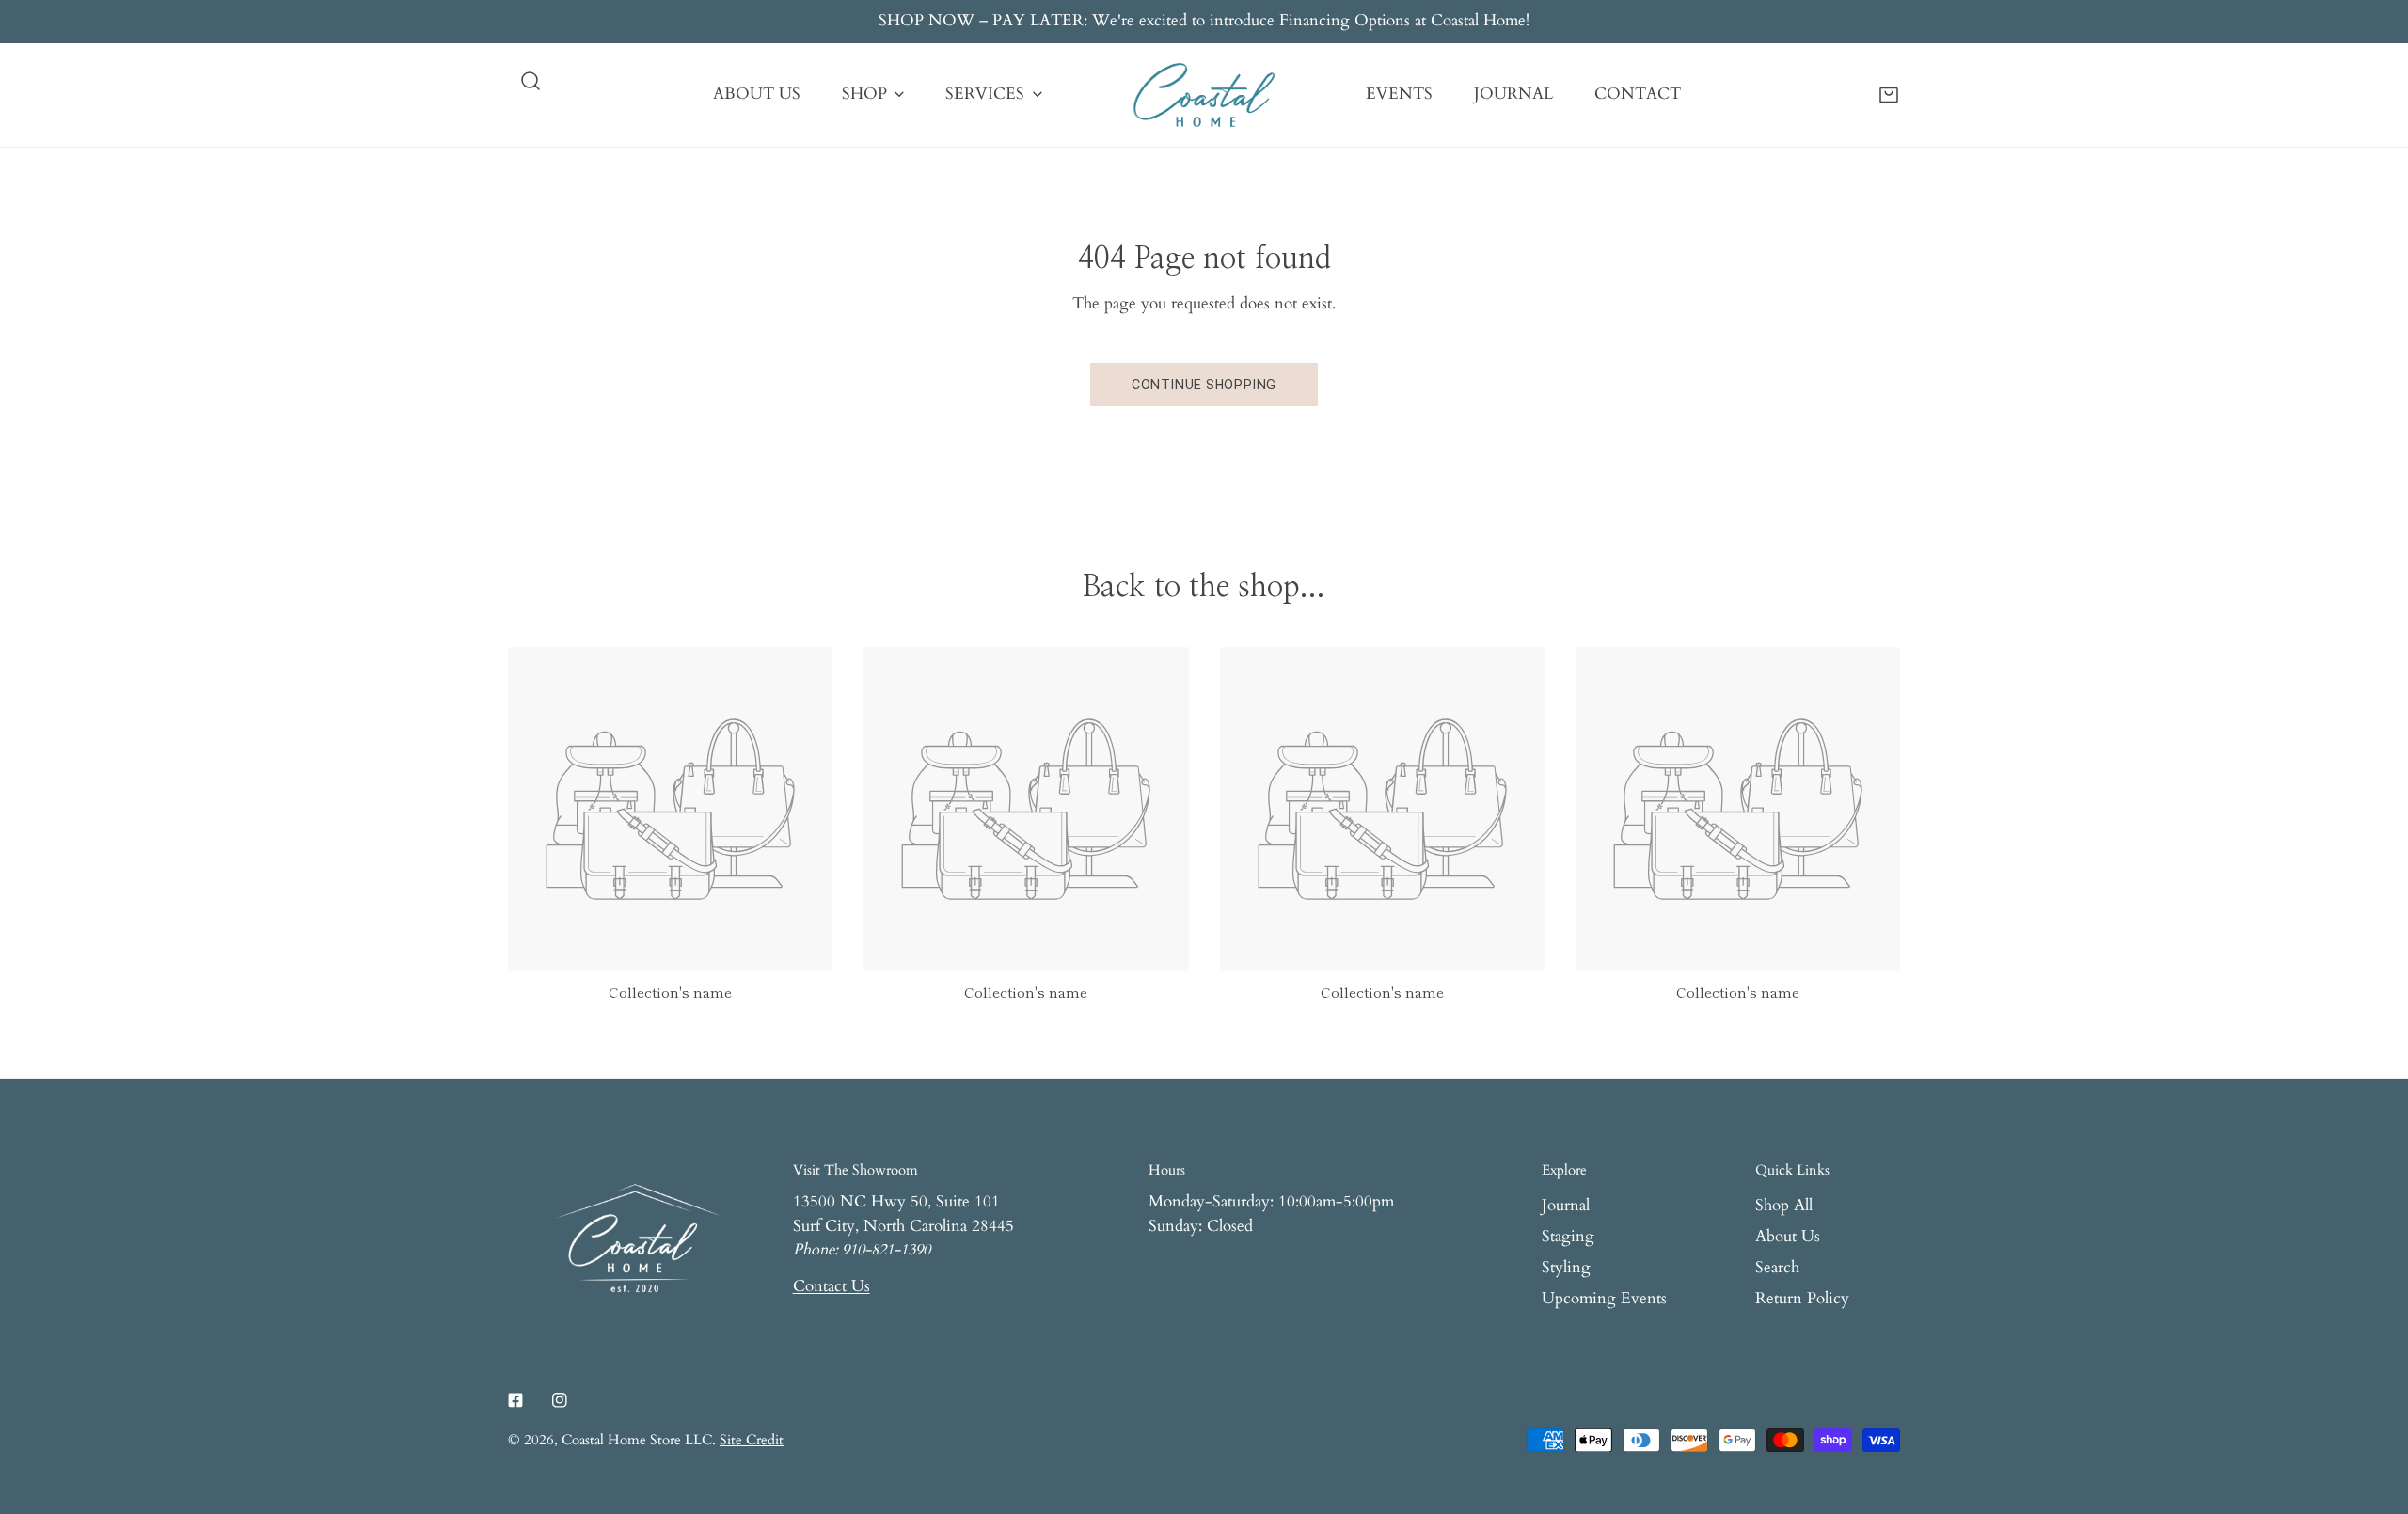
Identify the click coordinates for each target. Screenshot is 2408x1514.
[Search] (531, 81)
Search (1777, 1268)
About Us (1788, 1237)
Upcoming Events (1604, 1299)
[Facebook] (516, 1400)
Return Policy (1802, 1299)
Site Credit (752, 1440)
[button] (1889, 94)
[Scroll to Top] (2372, 1412)
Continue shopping (1204, 385)
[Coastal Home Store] (1204, 95)
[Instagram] (559, 1400)
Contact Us (832, 1286)
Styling (1566, 1268)
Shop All (1784, 1206)
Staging (1568, 1237)
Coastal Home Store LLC (637, 1440)
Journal (1566, 1206)
